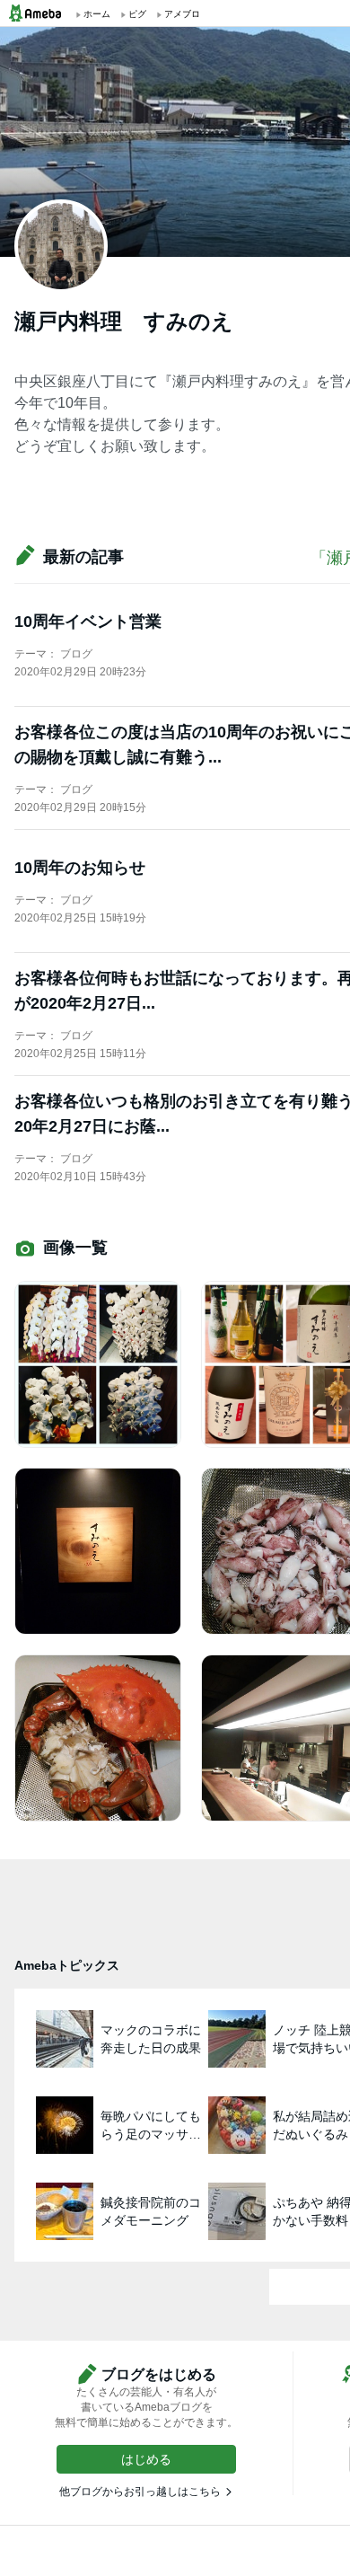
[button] (146, 2459)
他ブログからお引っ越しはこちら (140, 2492)
